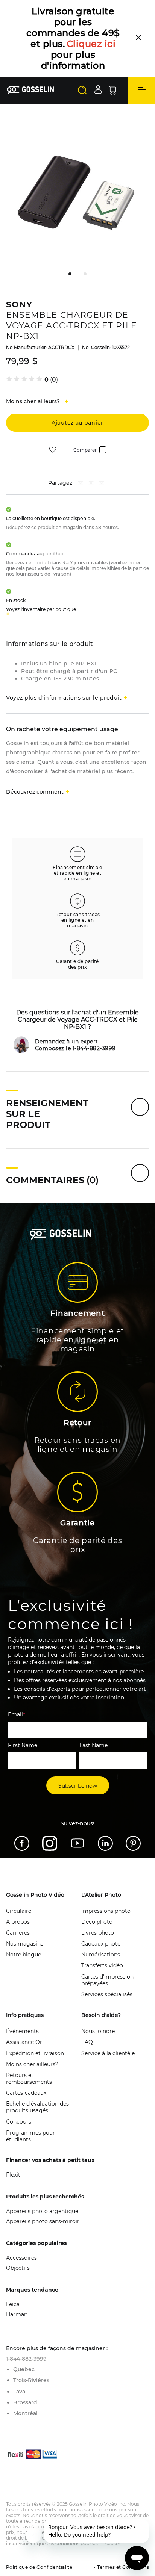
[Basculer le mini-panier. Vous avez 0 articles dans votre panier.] (112, 90)
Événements (22, 2031)
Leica (13, 2304)
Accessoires (21, 2258)
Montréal (25, 2413)
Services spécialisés (107, 1994)
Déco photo (97, 1922)
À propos (18, 1922)
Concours (19, 2122)
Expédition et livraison (35, 2053)
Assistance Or (24, 2042)
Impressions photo (106, 1911)
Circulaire (19, 1911)
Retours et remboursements (29, 2079)
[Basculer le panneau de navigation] (141, 90)
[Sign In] (98, 90)
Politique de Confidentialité (39, 2567)
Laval (20, 2392)
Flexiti (14, 2175)
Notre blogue (24, 1955)
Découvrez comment (35, 792)
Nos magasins (25, 1944)
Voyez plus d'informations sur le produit (64, 698)
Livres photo (98, 1933)
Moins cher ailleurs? (32, 2064)
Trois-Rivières (31, 2380)
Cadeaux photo (101, 1944)
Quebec (24, 2369)
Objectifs (18, 2268)
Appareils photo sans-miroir (43, 2221)
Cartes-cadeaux (26, 2093)
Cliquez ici (91, 44)
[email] (102, 484)
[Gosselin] (30, 90)
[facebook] (81, 484)
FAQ (87, 2042)
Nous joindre (98, 2031)
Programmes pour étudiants (30, 2136)
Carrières (18, 1933)
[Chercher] (82, 90)
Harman (17, 2314)
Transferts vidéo (102, 1965)
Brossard (25, 2402)
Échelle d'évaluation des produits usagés (37, 2107)
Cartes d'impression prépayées (107, 1980)
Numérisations (101, 1955)
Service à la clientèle (108, 2053)
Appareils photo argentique (42, 2211)
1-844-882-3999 (26, 2359)
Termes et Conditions (122, 2567)
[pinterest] (91, 484)
